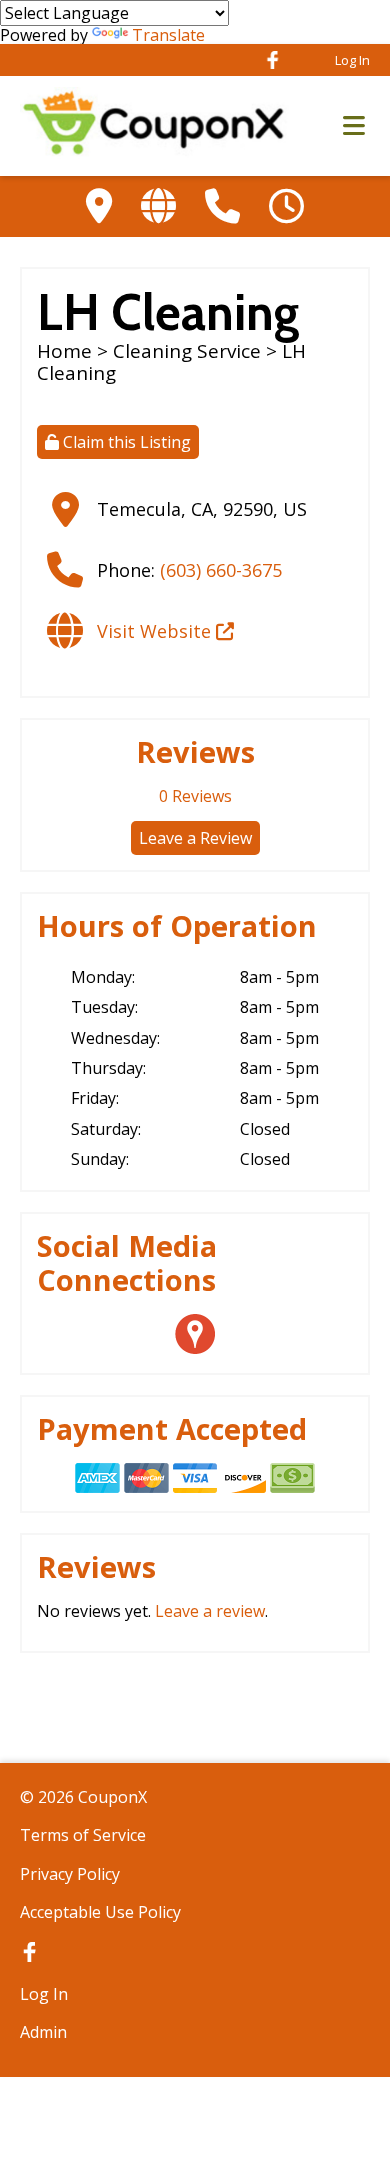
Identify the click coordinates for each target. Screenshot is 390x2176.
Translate (168, 35)
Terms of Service (83, 1835)
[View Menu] (354, 126)
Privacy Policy (70, 1874)
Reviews (195, 796)
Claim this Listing (125, 442)
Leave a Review (195, 838)
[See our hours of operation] (286, 205)
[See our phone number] (222, 205)
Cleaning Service (187, 351)
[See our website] (158, 205)
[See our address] (99, 205)
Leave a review (210, 1611)
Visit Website (156, 631)
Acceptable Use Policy (100, 1912)
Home (64, 351)
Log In (352, 60)
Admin (43, 2032)
